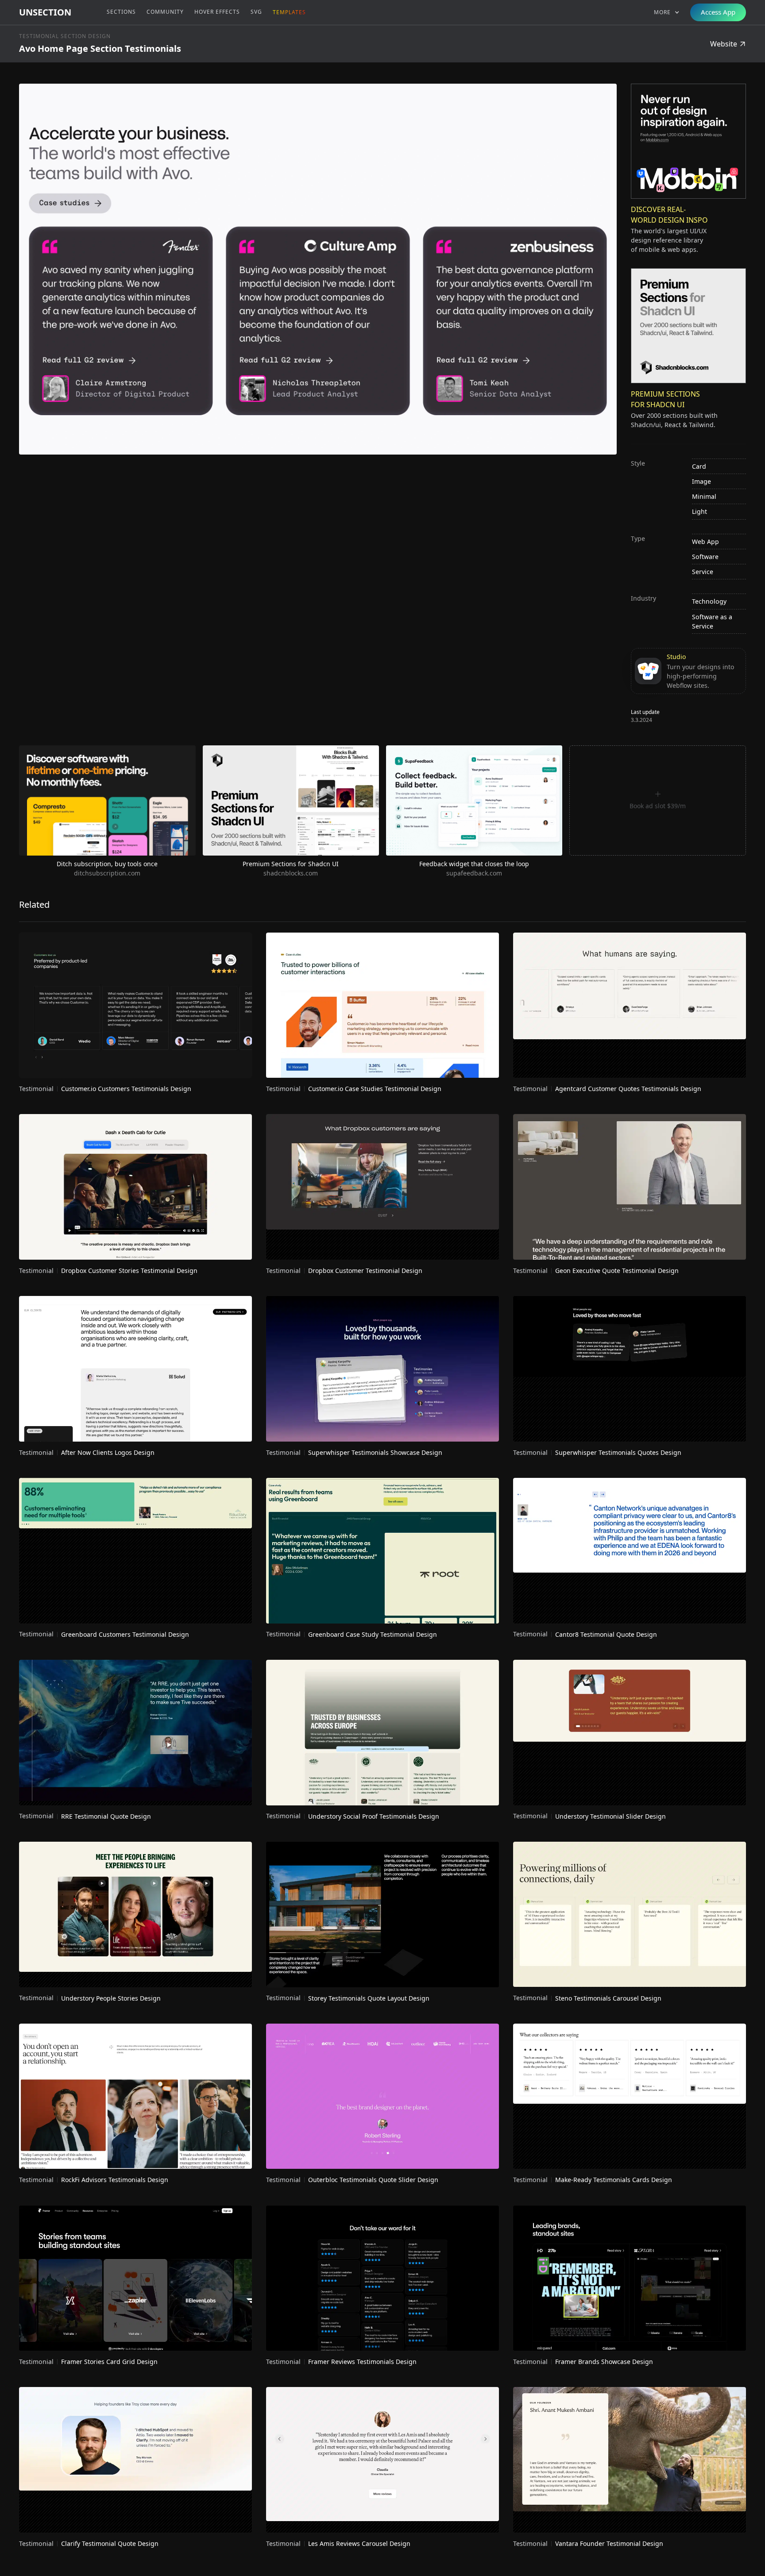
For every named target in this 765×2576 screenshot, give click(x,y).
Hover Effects (217, 12)
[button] (667, 12)
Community (165, 12)
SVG (256, 12)
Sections (121, 12)
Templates (289, 12)
